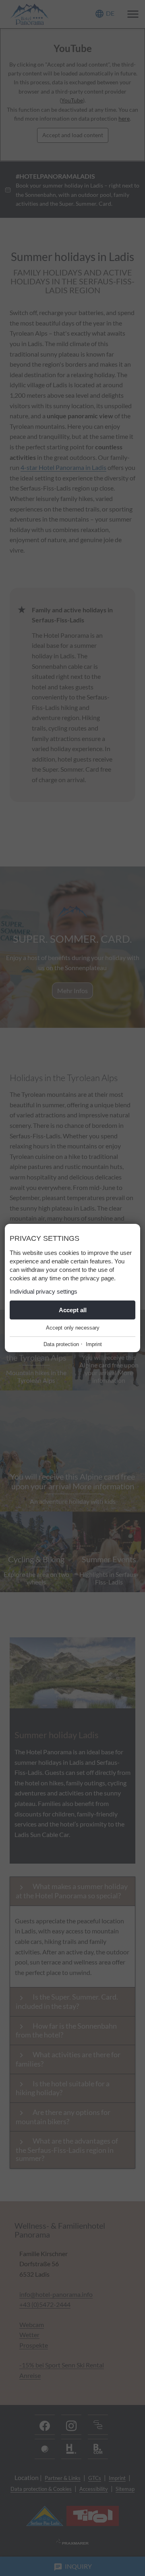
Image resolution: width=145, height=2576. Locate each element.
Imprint (94, 1344)
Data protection (61, 1344)
